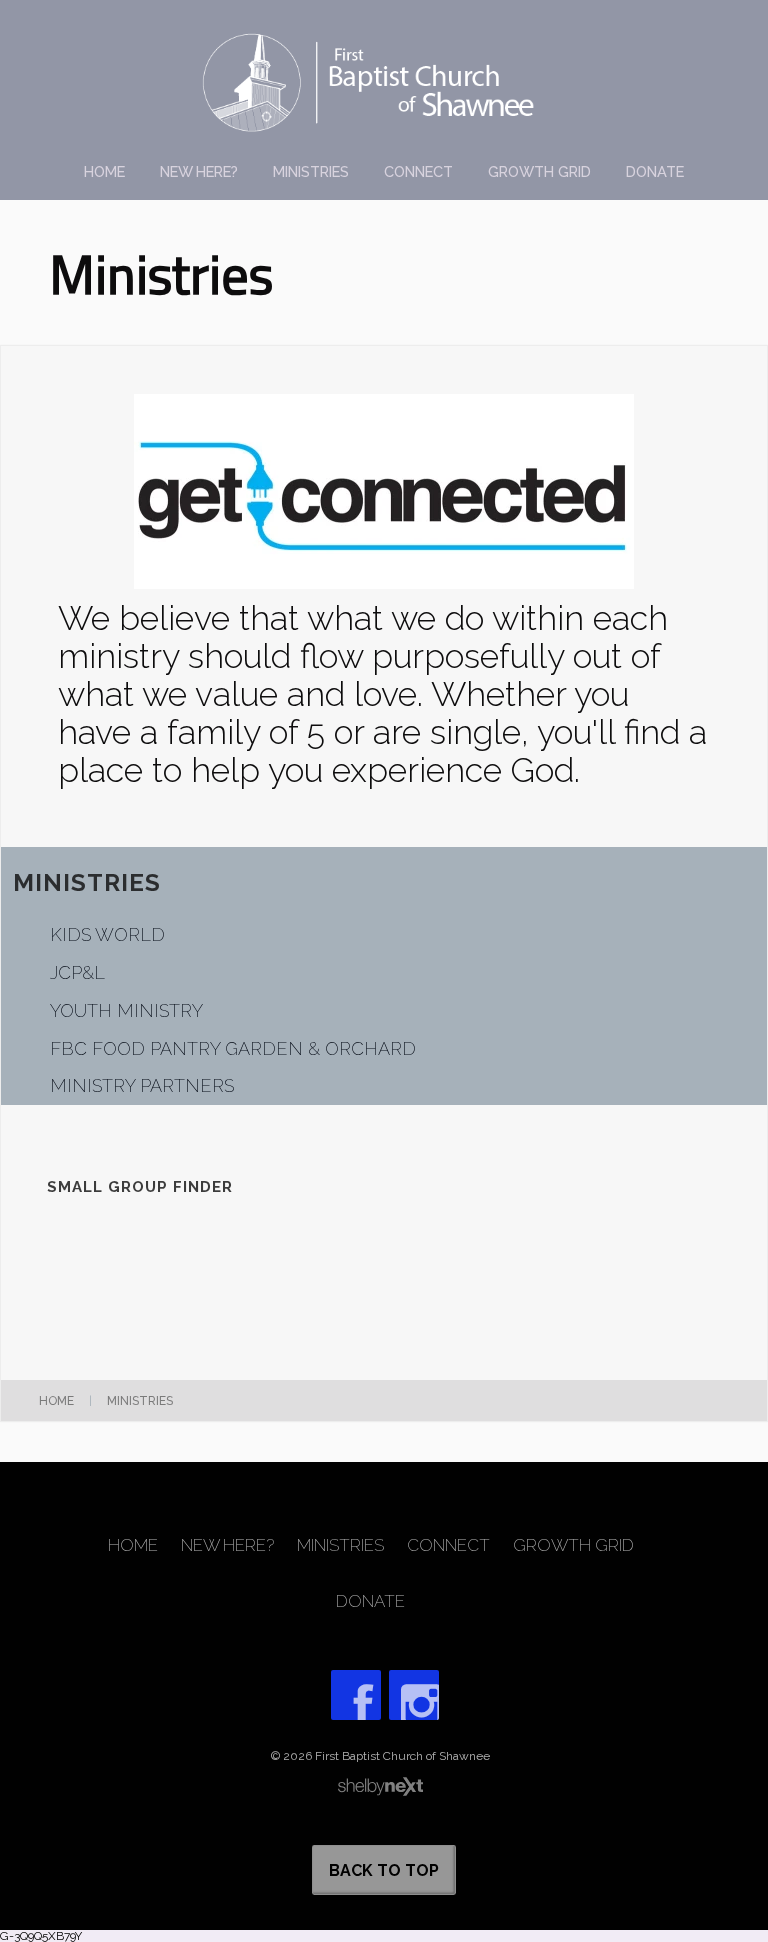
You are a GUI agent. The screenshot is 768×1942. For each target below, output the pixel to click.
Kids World (107, 934)
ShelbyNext (380, 1787)
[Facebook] (356, 1695)
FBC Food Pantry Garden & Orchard (233, 1048)
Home (104, 171)
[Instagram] (414, 1695)
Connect (418, 171)
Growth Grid (539, 171)
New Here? (199, 171)
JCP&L (77, 972)
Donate (655, 171)
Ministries (311, 171)
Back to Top (384, 1870)
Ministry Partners (142, 1085)
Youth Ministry (126, 1010)
